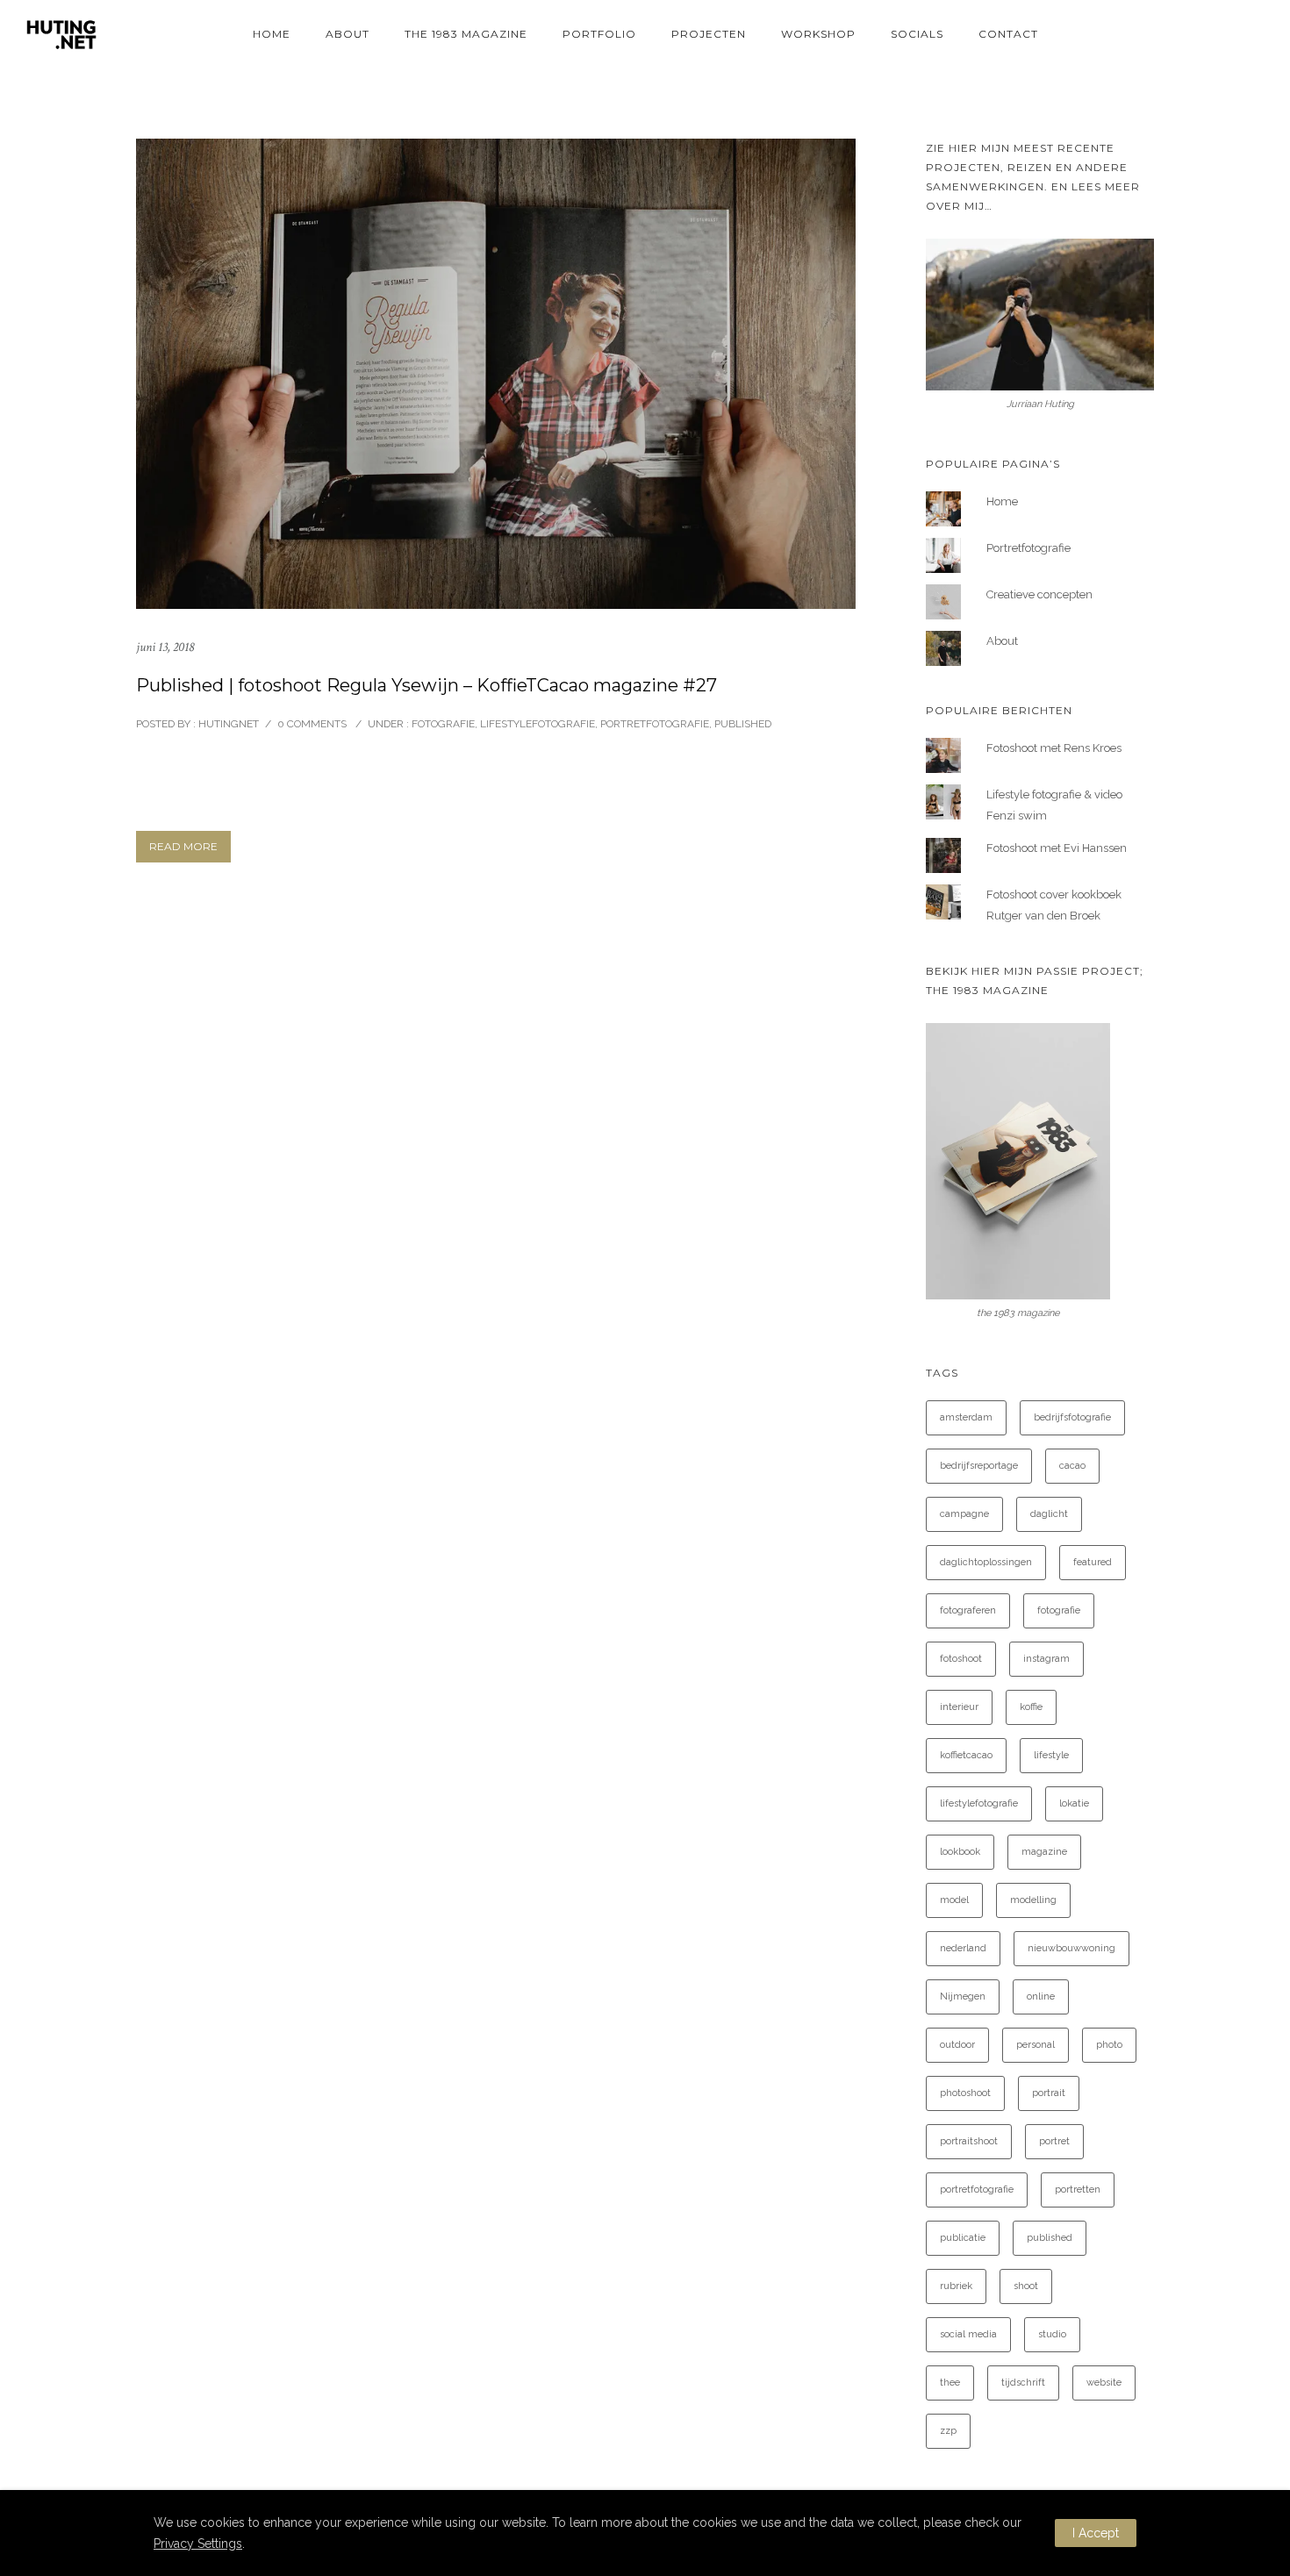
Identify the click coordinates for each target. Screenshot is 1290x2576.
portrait (1049, 2093)
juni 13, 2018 (165, 647)
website (1104, 2383)
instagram (1046, 1659)
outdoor (957, 2045)
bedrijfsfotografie (1072, 1417)
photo (1109, 2045)
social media (968, 2334)
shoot (1026, 2286)
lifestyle (1051, 1755)
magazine (1044, 1852)
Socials (917, 34)
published (1050, 2238)
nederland (963, 1948)
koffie (1031, 1707)
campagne (964, 1514)
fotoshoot (961, 1659)
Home (272, 34)
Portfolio (599, 34)
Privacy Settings (198, 2544)
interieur (959, 1707)
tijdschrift (1023, 2383)
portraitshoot (969, 2141)
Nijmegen (963, 1996)
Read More (183, 846)
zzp (948, 2431)
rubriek (956, 2286)
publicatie (963, 2238)
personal (1036, 2045)
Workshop (818, 34)
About (348, 34)
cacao (1072, 1466)
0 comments (312, 724)
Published (743, 724)
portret (1054, 2141)
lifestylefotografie (979, 1803)
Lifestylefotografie (537, 724)
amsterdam (966, 1417)
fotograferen (968, 1610)
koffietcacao (966, 1755)
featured (1093, 1562)
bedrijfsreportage (979, 1466)
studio (1052, 2334)
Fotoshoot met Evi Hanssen (1057, 848)
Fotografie (442, 724)
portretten (1078, 2190)
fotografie (1059, 1610)
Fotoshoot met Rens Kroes (1054, 748)
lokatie (1074, 1803)
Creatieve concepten (1039, 594)
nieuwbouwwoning (1071, 1948)
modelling (1033, 1900)
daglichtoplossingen (986, 1562)
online (1041, 1996)
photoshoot (965, 2093)
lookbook (960, 1852)
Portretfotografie (655, 724)
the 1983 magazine (466, 34)
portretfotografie (977, 2190)
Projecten (709, 34)
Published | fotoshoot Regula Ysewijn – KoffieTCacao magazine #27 (426, 685)
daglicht (1049, 1514)
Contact (1008, 34)
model (954, 1900)
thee (950, 2383)
